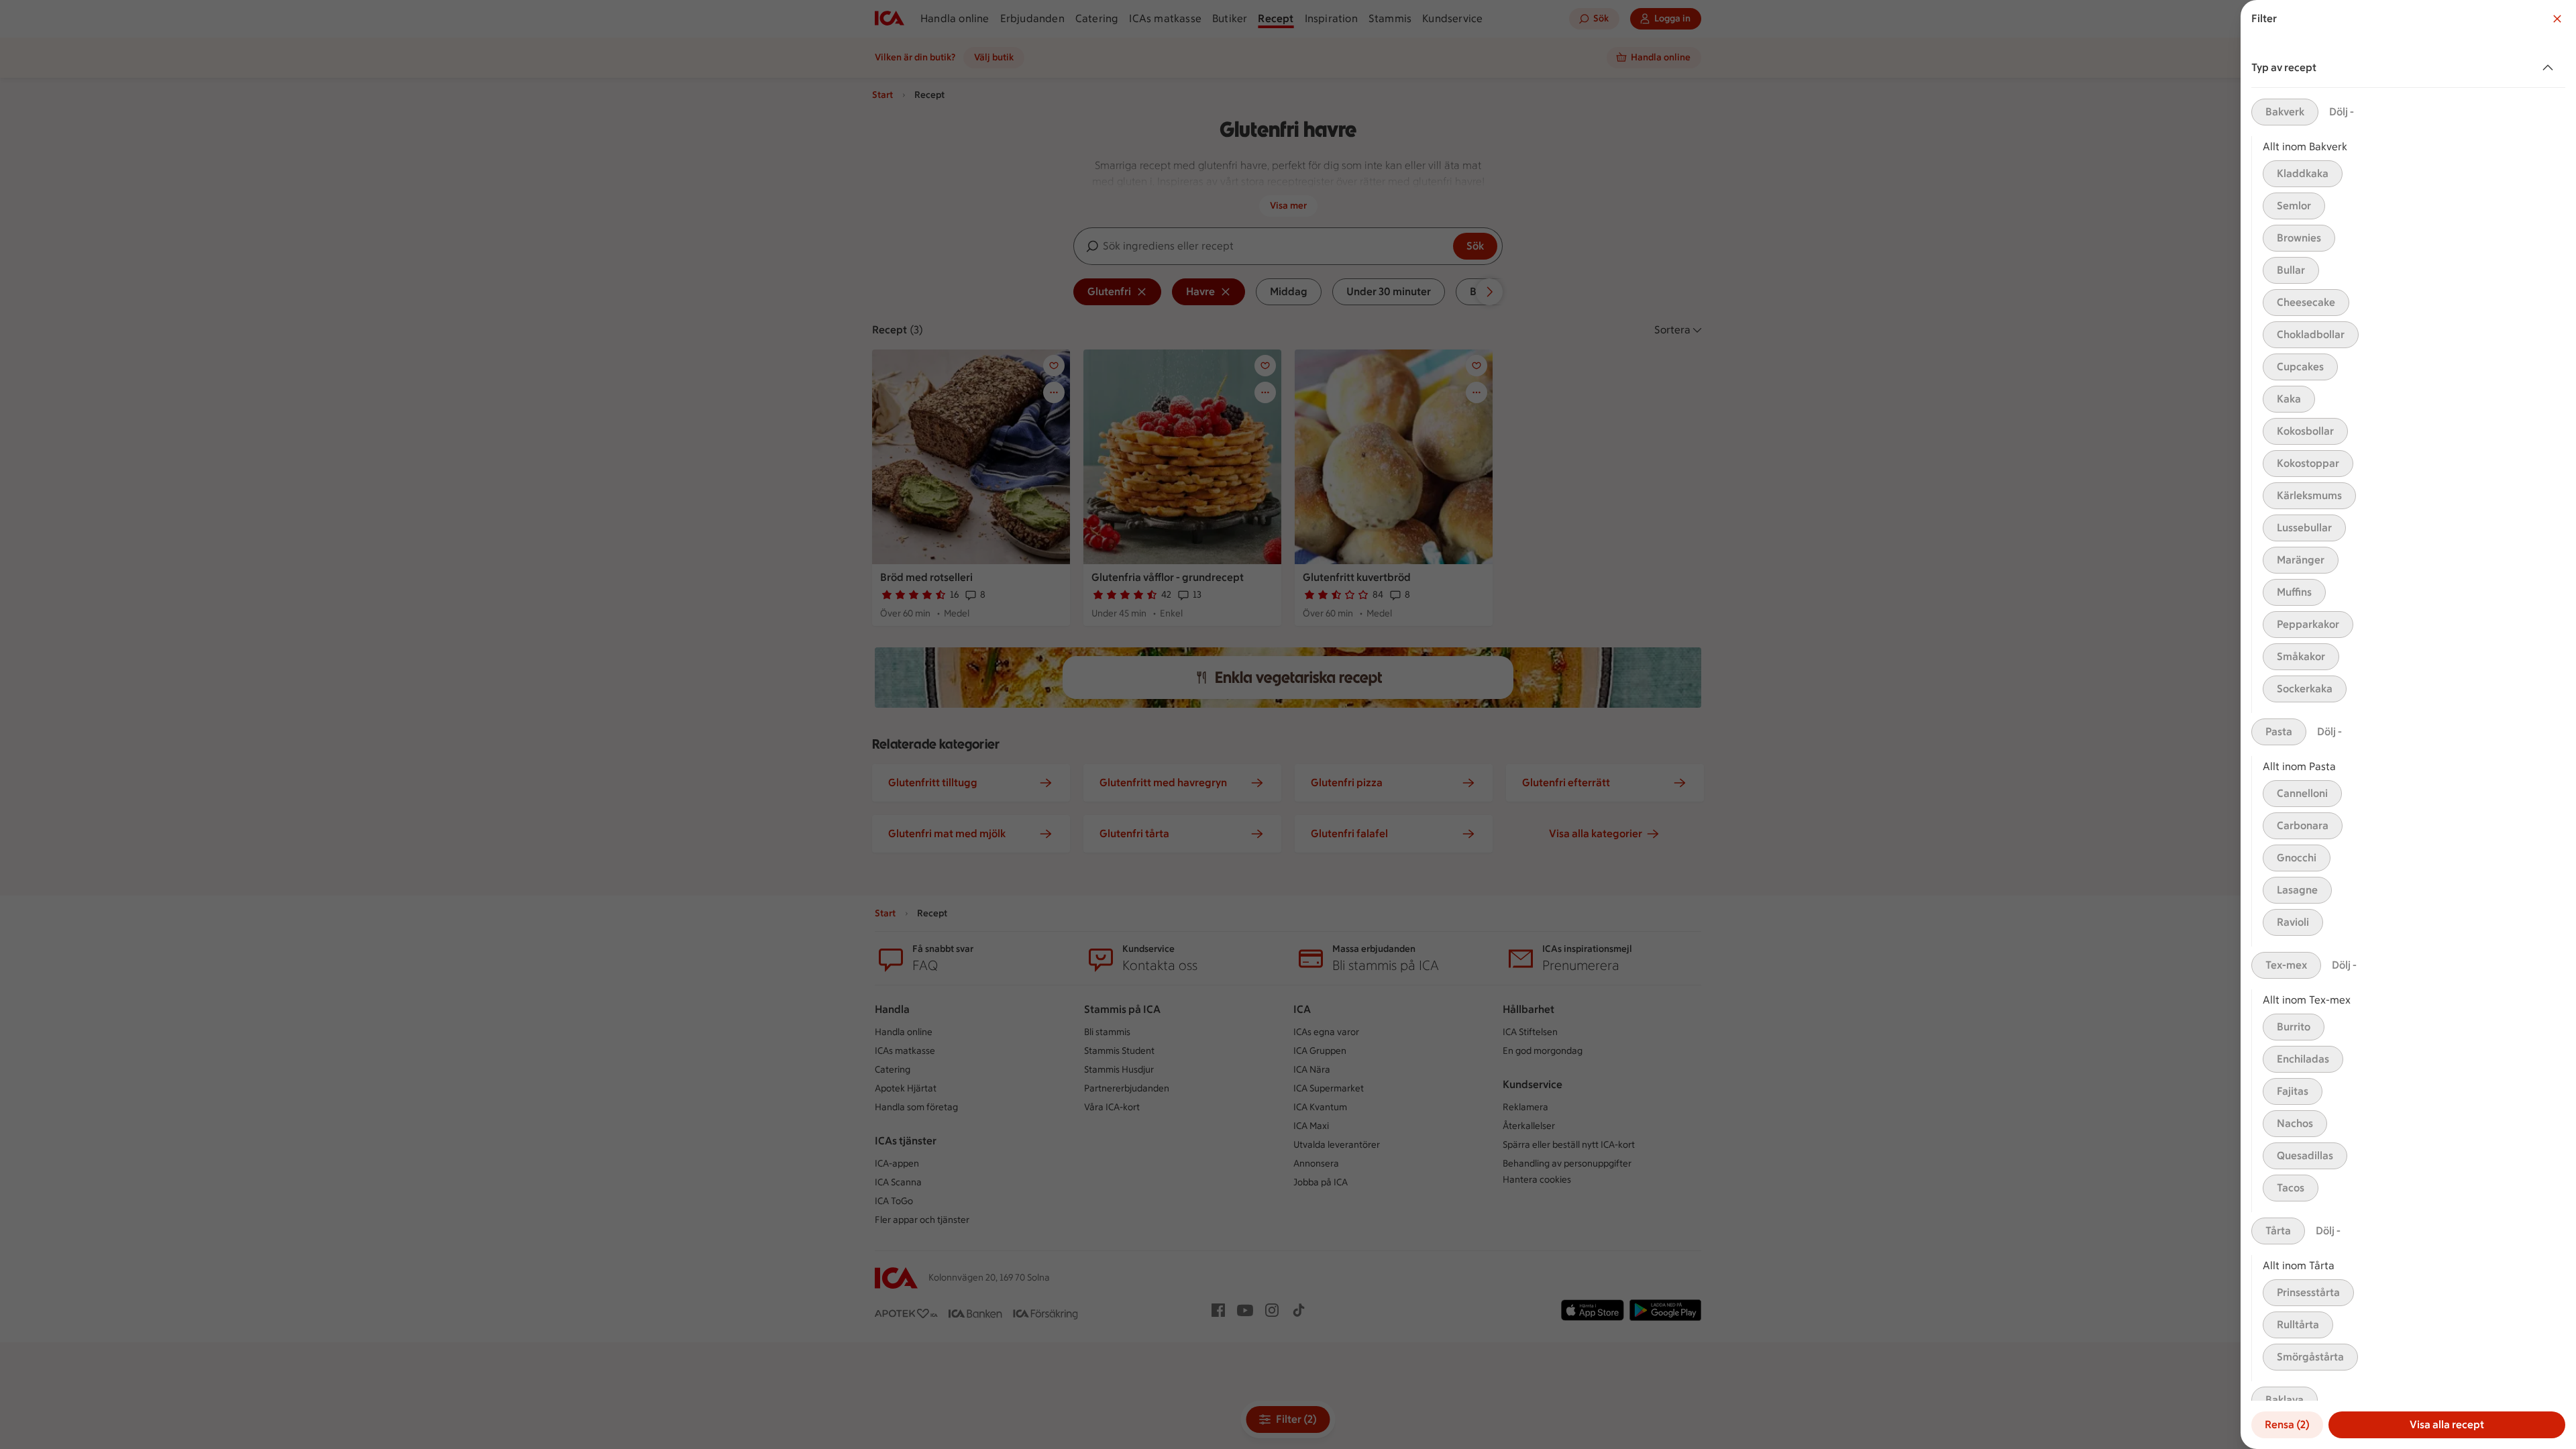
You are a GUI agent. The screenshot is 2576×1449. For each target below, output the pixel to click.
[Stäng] (2557, 19)
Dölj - (2342, 112)
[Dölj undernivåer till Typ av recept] (2551, 68)
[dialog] (2408, 724)
